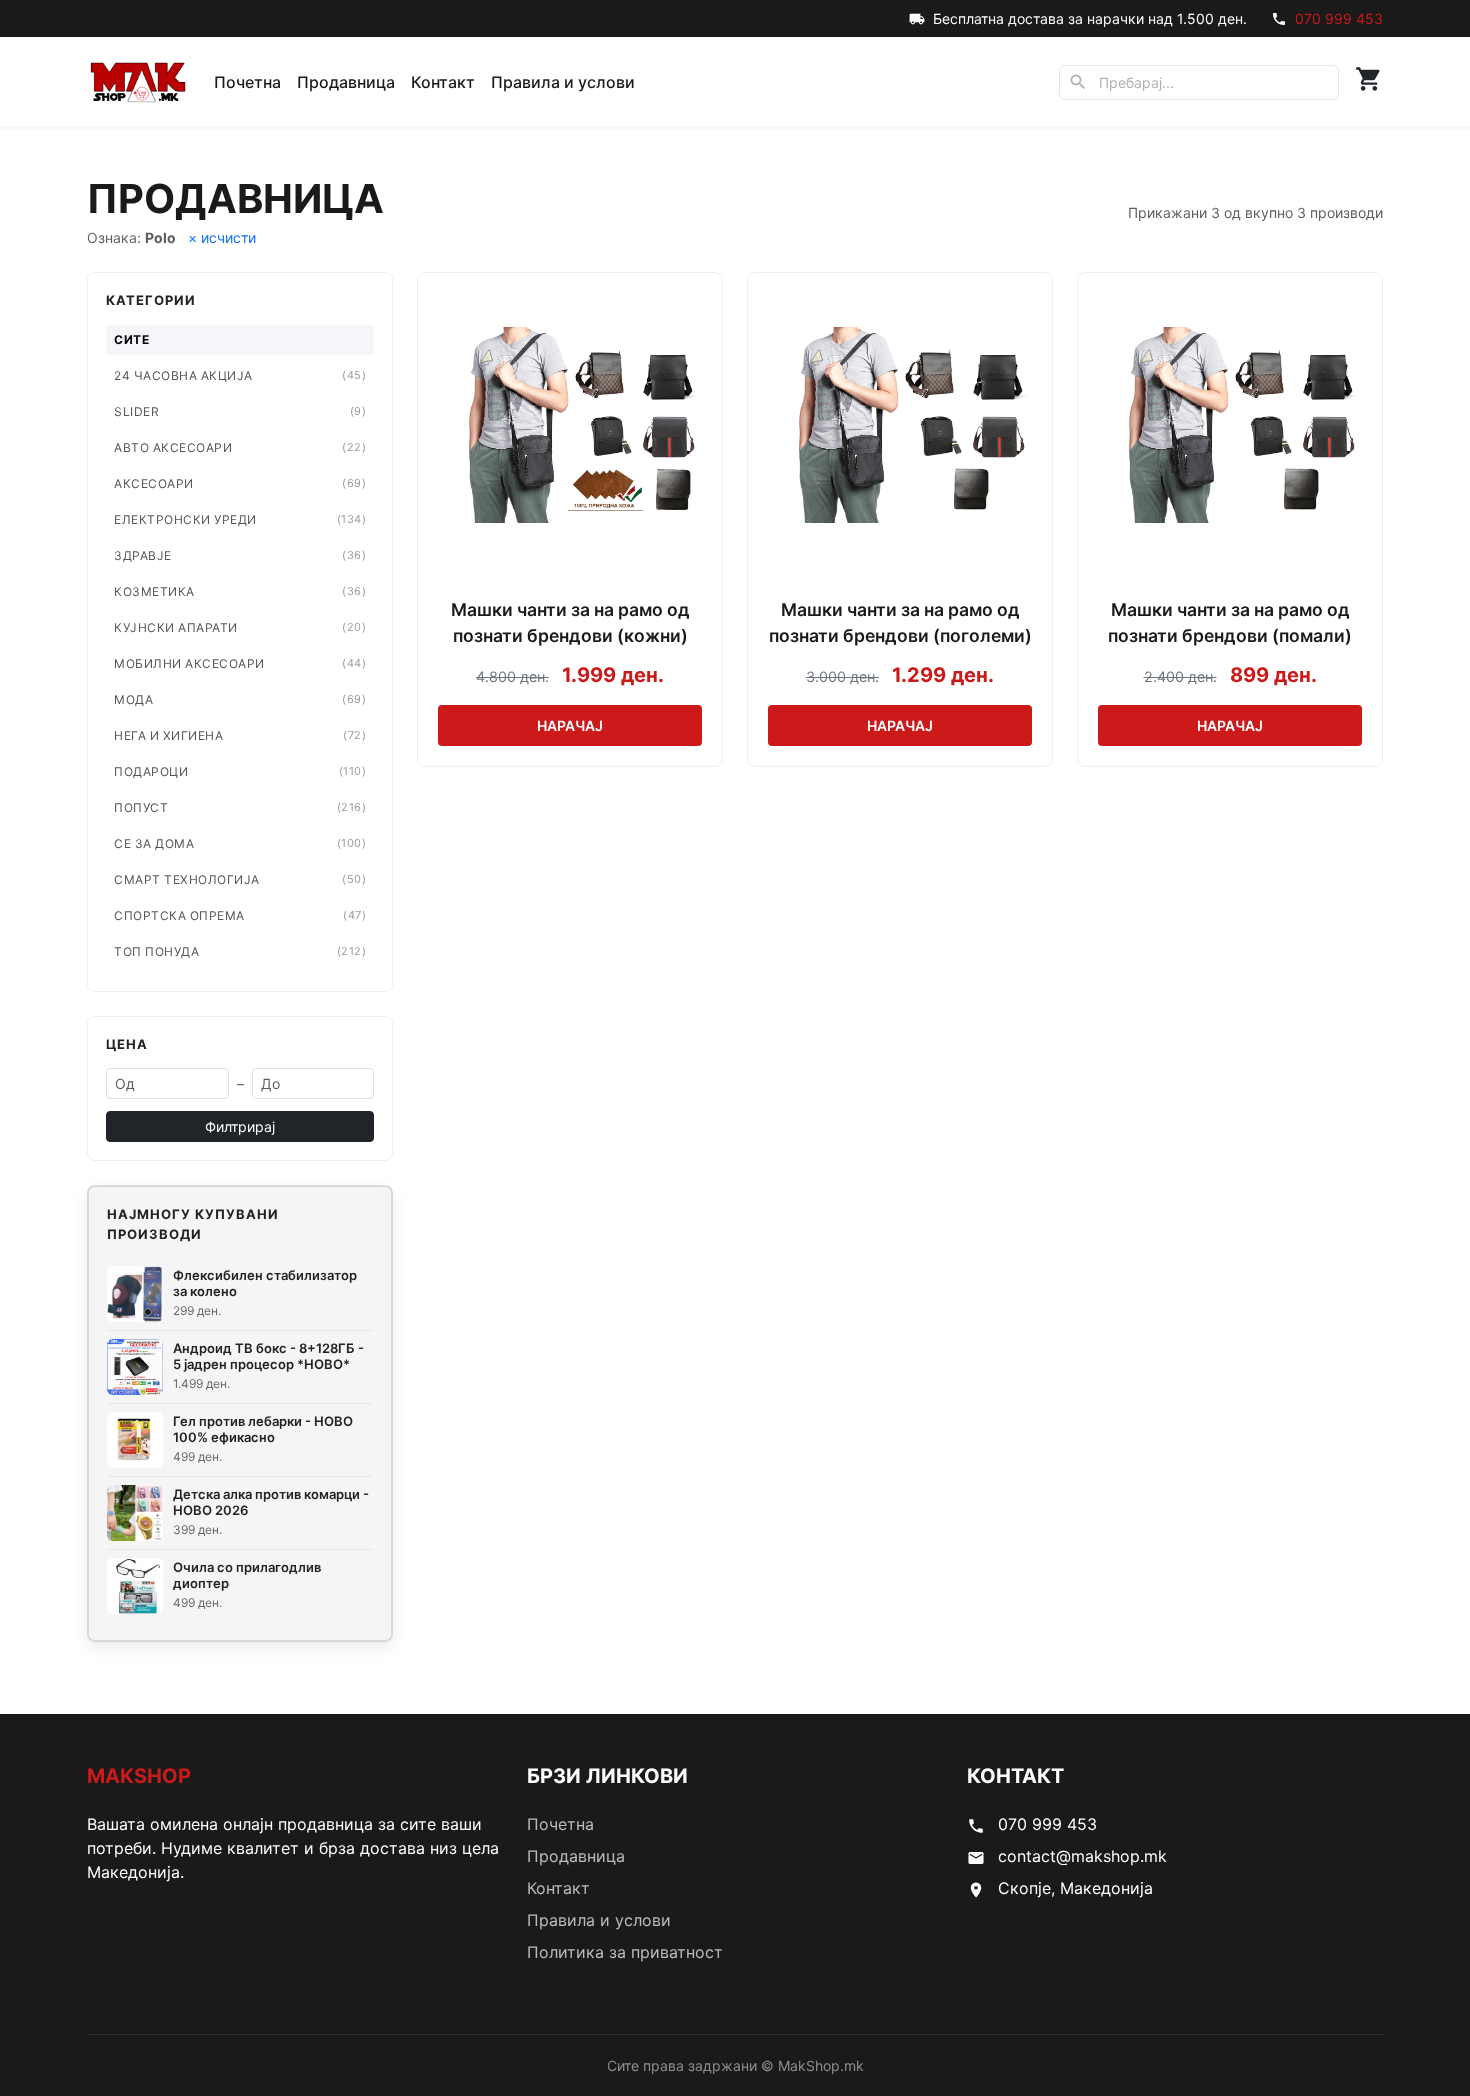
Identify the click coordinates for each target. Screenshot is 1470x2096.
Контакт (443, 82)
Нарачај (570, 725)
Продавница (346, 82)
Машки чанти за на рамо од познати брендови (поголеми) (900, 622)
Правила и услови (563, 82)
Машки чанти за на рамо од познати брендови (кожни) (570, 622)
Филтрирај (240, 1126)
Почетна (247, 82)
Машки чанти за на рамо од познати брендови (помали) (1230, 622)
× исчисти (222, 237)
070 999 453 (1339, 18)
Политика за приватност (625, 1952)
